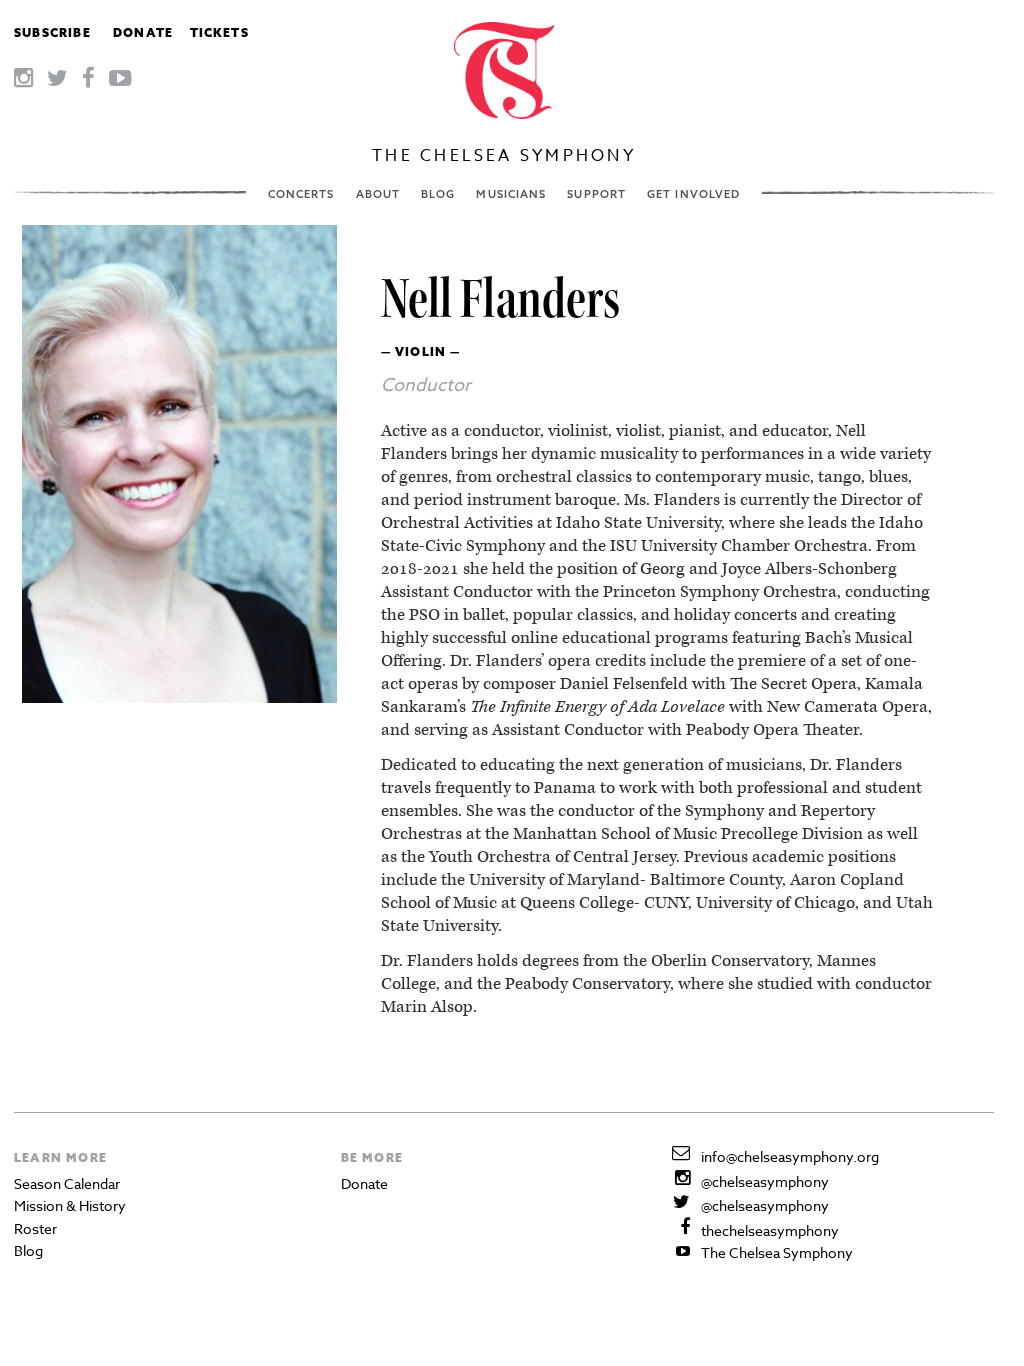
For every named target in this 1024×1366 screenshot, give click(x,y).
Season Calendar (67, 1183)
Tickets (219, 32)
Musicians (511, 194)
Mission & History (70, 1205)
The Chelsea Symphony (504, 156)
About (378, 194)
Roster (35, 1228)
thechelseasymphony (770, 1230)
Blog (438, 194)
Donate (143, 32)
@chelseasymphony (765, 1181)
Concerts (301, 194)
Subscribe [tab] (52, 32)
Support (596, 194)
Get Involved (693, 194)
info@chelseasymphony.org (790, 1156)
